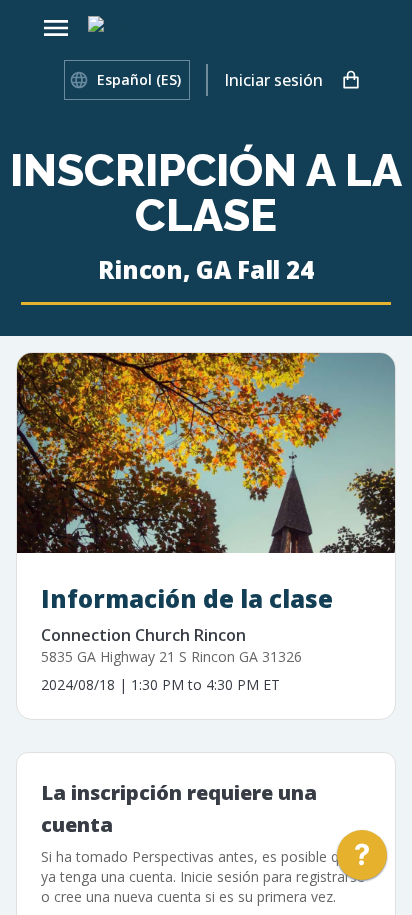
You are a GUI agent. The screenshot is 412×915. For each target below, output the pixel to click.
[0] (351, 80)
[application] (362, 860)
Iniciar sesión (273, 80)
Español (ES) (139, 79)
